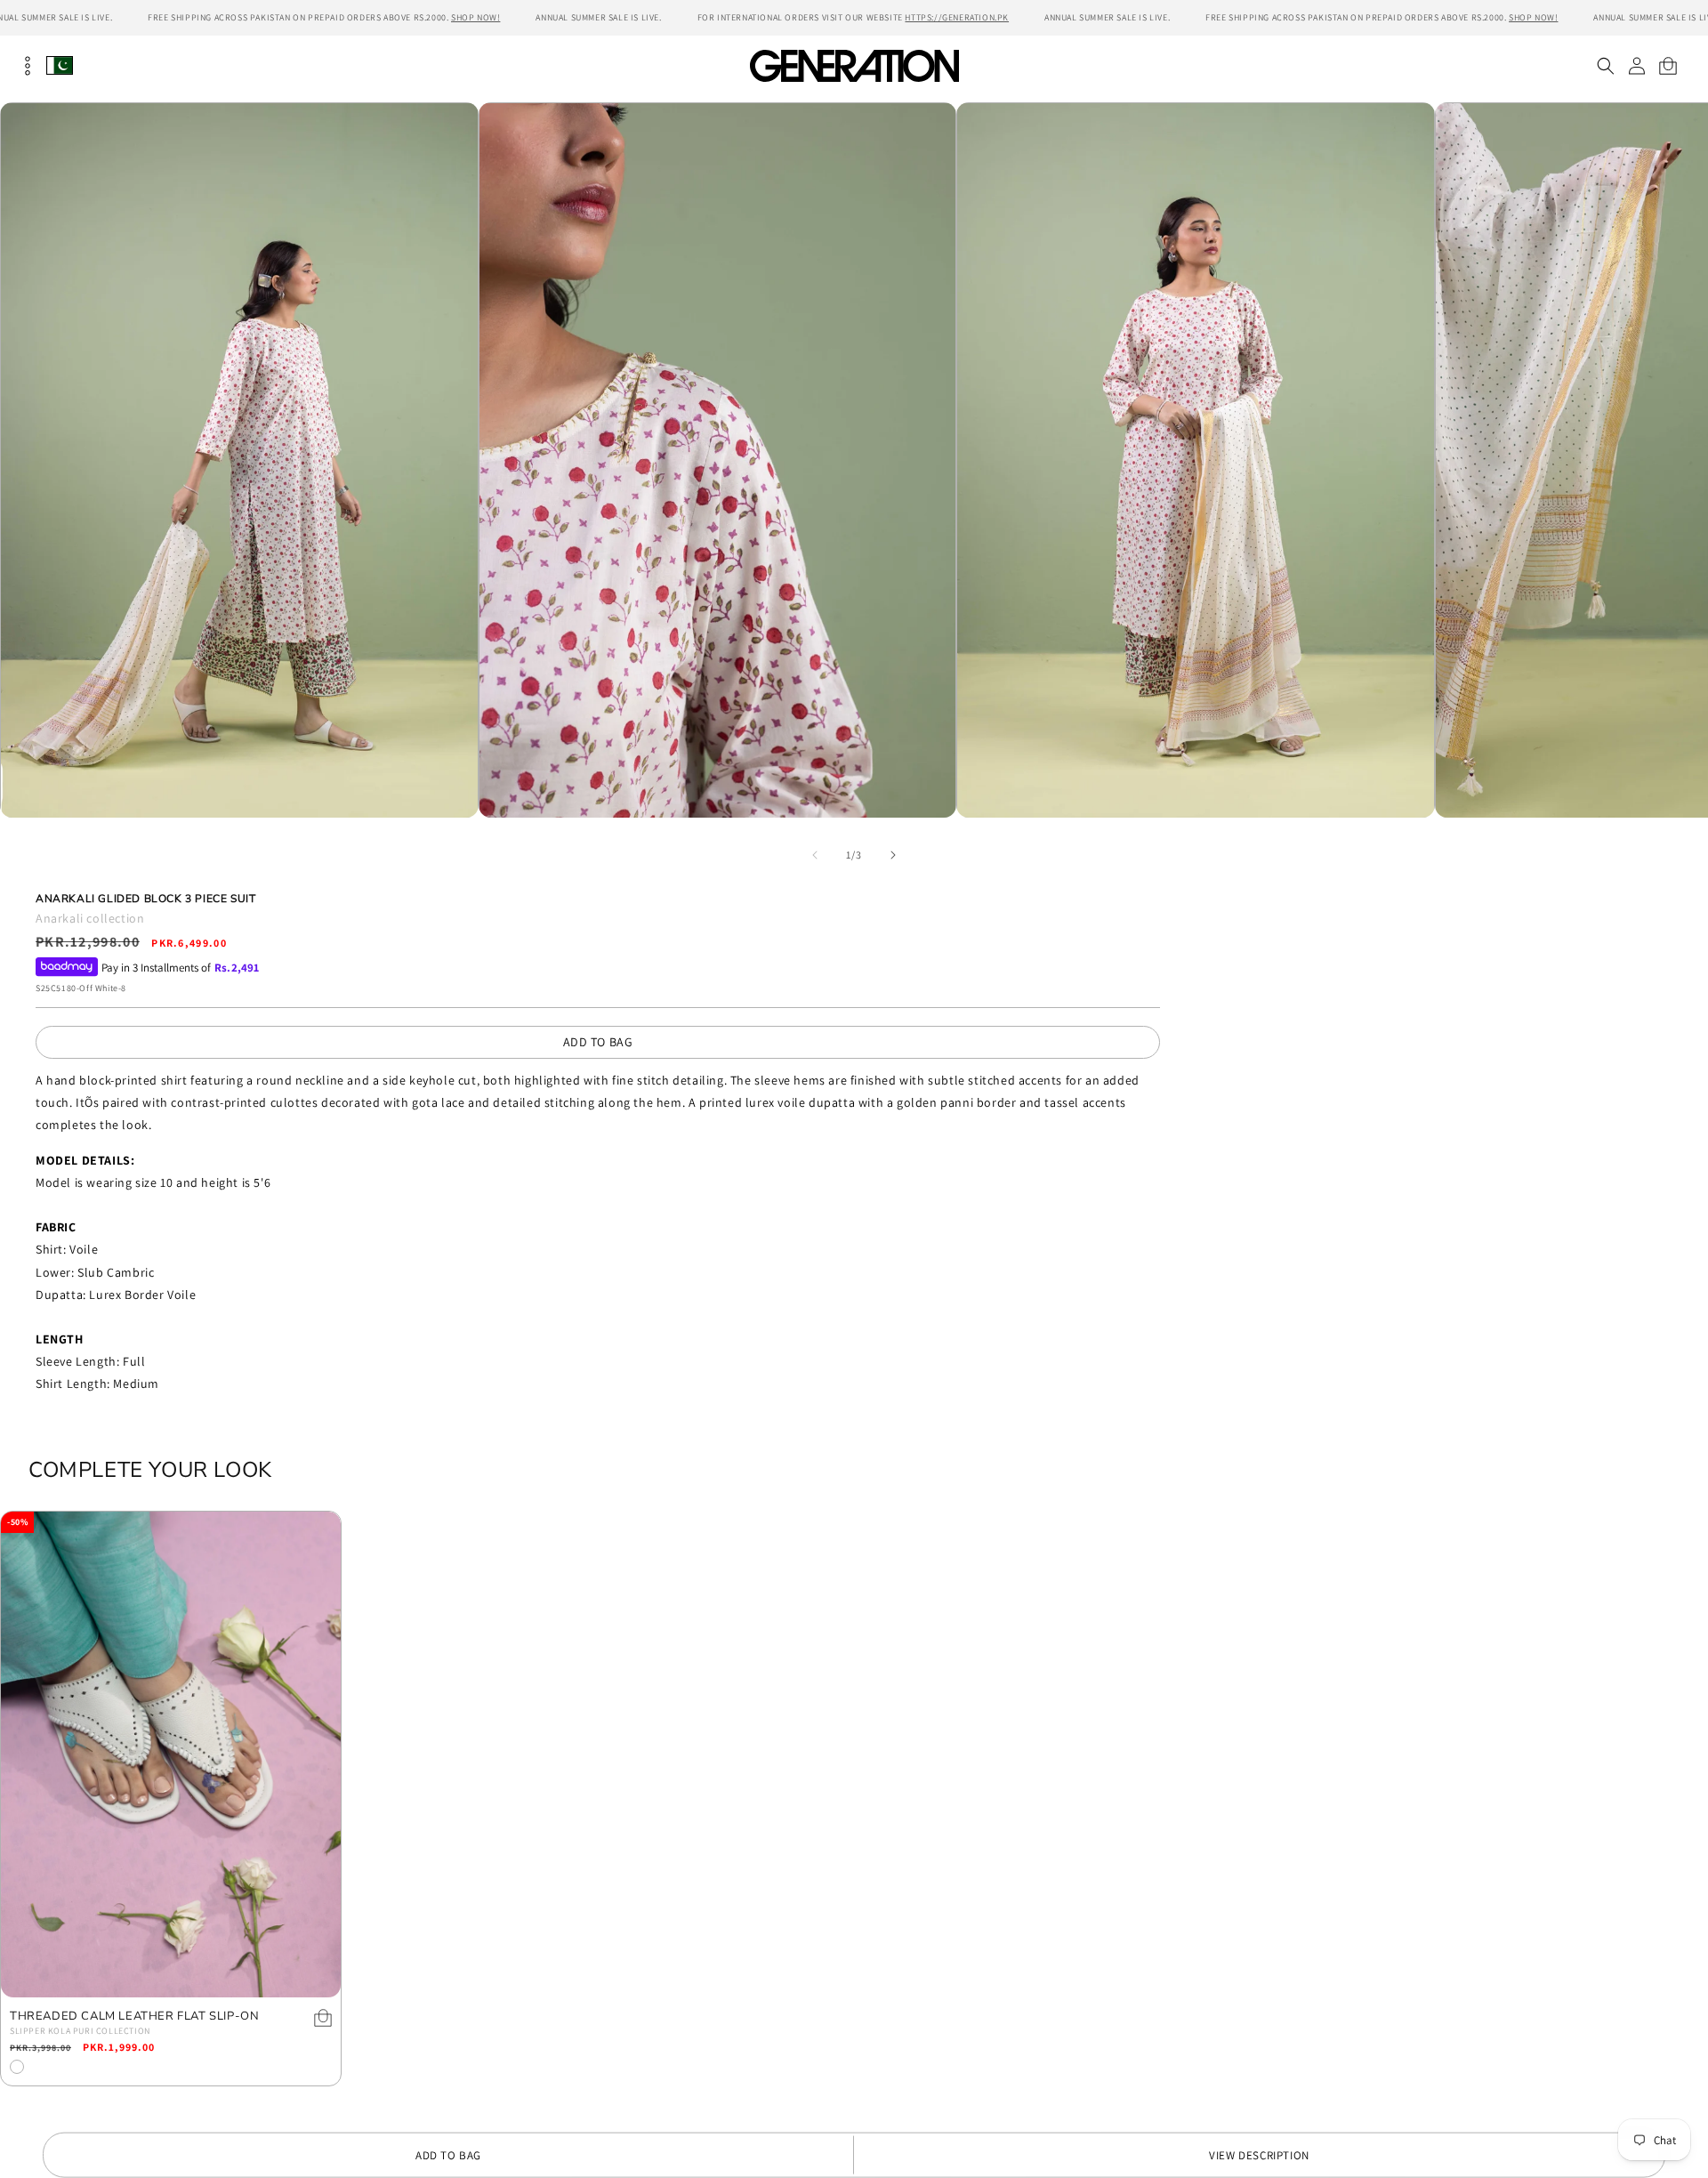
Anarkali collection (90, 918)
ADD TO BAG (598, 1042)
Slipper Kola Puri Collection (80, 2031)
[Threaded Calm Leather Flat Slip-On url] (171, 1754)
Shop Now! (475, 17)
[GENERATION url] (854, 65)
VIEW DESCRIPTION (1259, 2155)
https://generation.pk (957, 17)
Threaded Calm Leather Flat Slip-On (134, 2017)
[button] (1605, 66)
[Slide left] (815, 855)
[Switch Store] (60, 65)
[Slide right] (893, 855)
